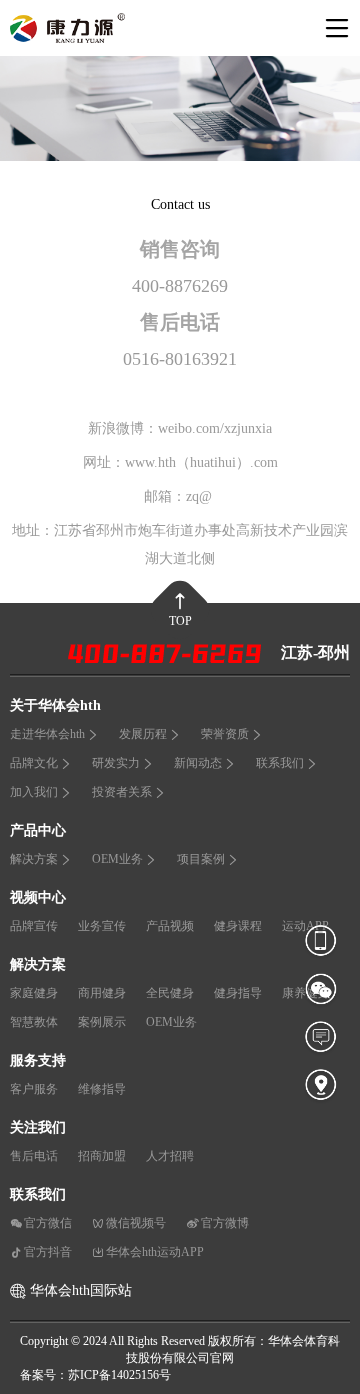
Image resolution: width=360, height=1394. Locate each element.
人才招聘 (170, 1156)
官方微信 (48, 1223)
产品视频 (170, 926)
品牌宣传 (34, 926)
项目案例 (201, 859)
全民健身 (170, 993)
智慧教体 (34, 1022)
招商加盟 (102, 1156)
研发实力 (116, 763)
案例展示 (102, 1022)
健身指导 (238, 993)
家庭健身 (34, 993)
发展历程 (143, 734)
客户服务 (34, 1089)
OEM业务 (117, 859)
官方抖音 (48, 1252)
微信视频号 (136, 1223)
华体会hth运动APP (155, 1252)
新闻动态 (198, 763)
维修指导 (102, 1089)
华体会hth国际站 (81, 1290)
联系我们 (280, 763)
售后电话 (34, 1156)
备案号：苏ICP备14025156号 (95, 1375)
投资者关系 (122, 792)
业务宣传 (102, 926)
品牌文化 (34, 763)
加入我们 (34, 792)
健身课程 (238, 926)
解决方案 (34, 859)
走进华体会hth (47, 734)
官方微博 (225, 1223)
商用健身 (102, 993)
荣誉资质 (225, 734)
